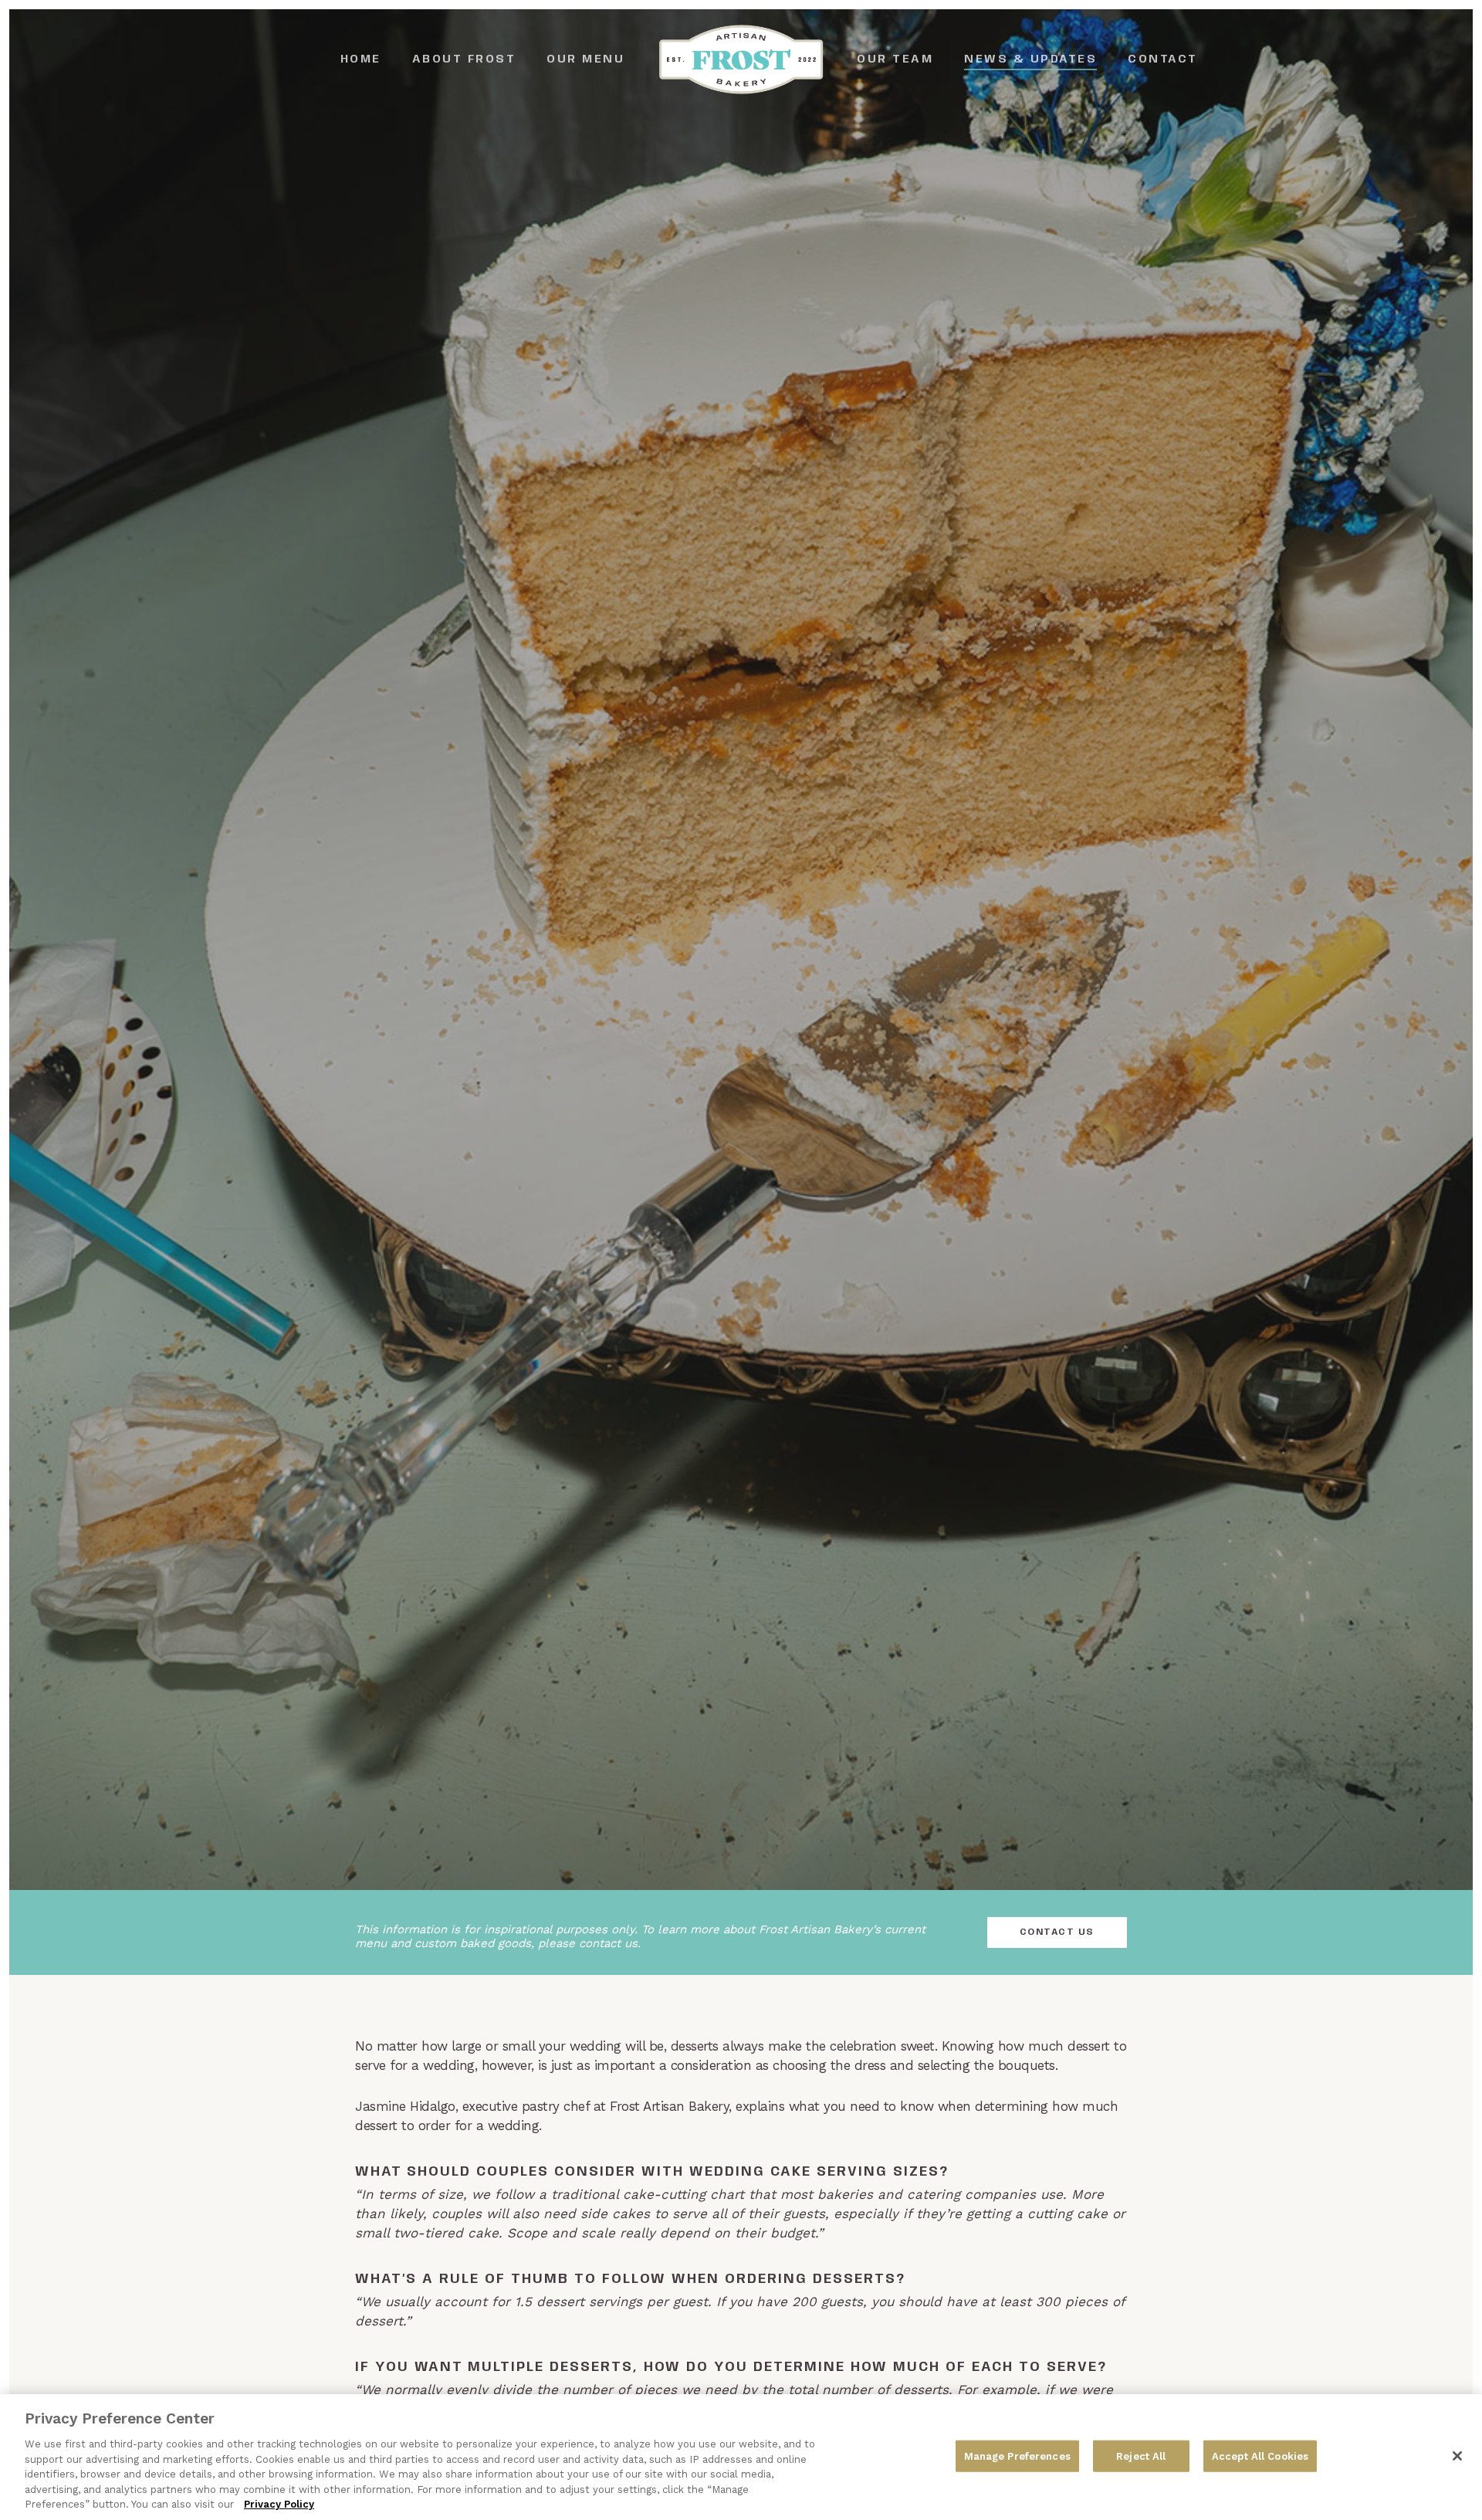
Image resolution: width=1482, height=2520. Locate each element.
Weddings (741, 1055)
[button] (1057, 1932)
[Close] (1457, 2456)
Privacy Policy (279, 2504)
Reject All (1141, 2456)
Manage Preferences (1017, 2456)
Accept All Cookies (1260, 2456)
